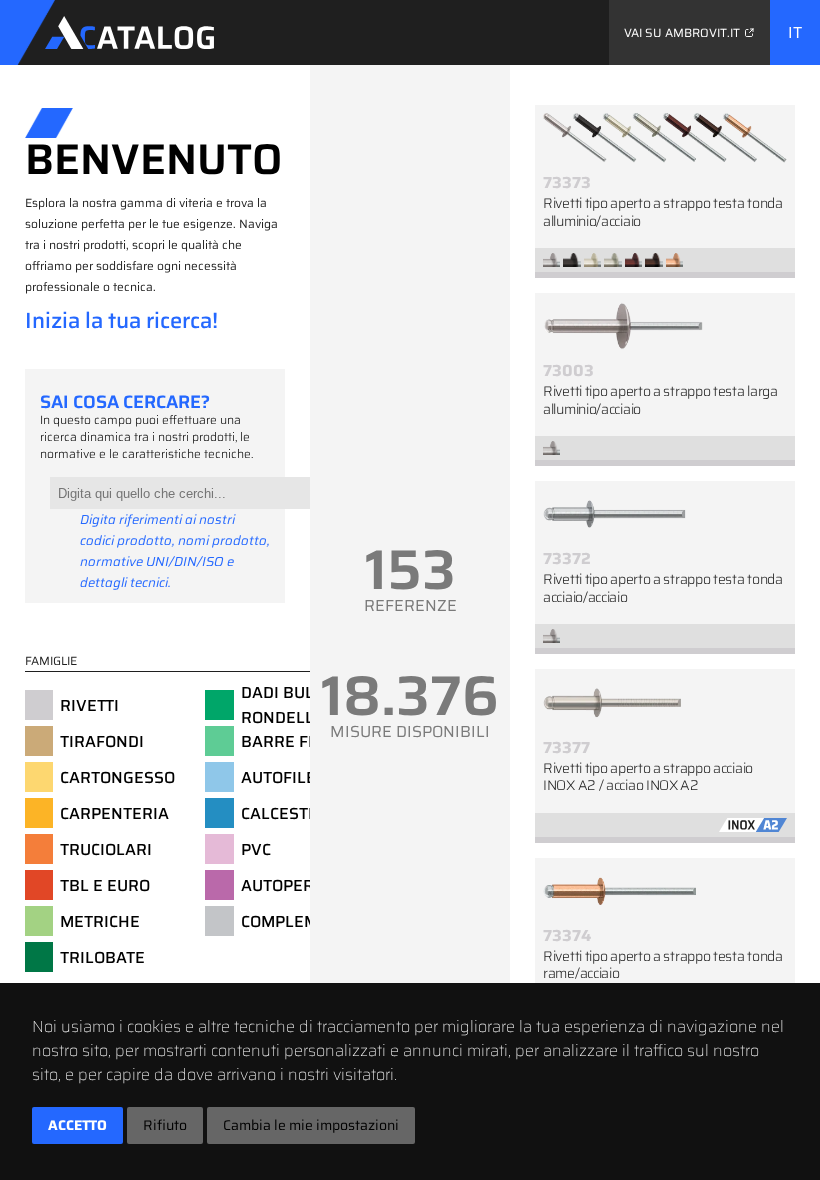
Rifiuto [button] (165, 1125)
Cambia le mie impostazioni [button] (311, 1125)
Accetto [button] (77, 1125)
